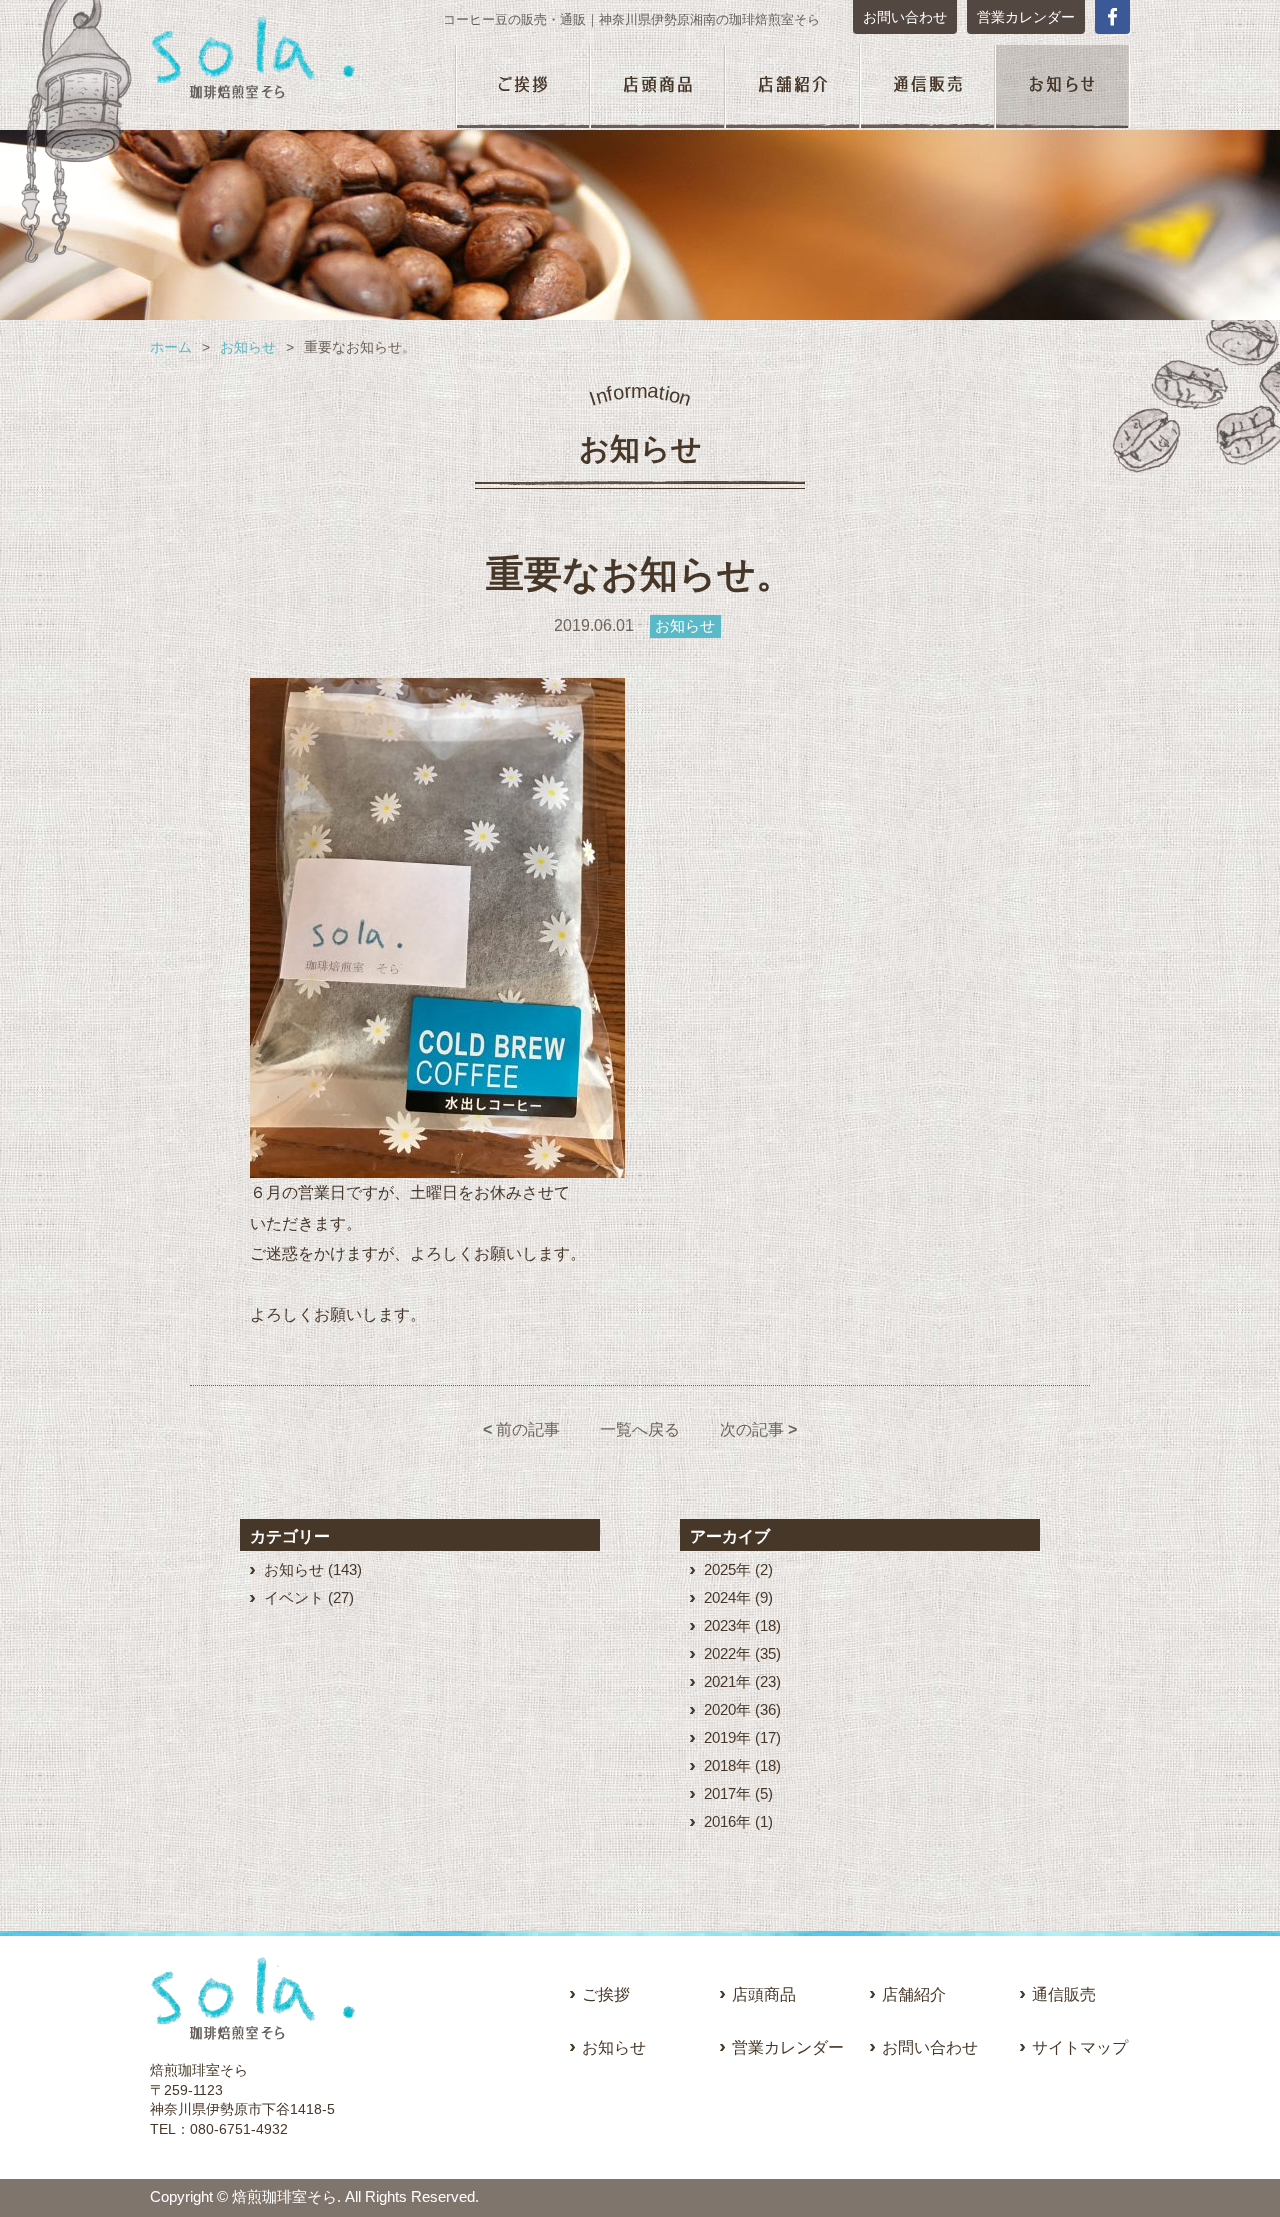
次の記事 (758, 1429)
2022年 (727, 1653)
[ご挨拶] (522, 87)
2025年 (727, 1569)
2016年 (727, 1821)
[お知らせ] (1062, 87)
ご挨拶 (606, 1994)
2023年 (727, 1625)
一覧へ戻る (640, 1429)
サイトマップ (1080, 2047)
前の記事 (521, 1429)
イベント (294, 1597)
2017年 (727, 1793)
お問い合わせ (905, 17)
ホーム (171, 347)
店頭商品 (764, 1994)
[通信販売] (927, 87)
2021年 (727, 1681)
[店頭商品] (657, 87)
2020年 (727, 1709)
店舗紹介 (914, 1994)
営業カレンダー (1026, 17)
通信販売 (1064, 1994)
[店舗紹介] (792, 87)
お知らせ (248, 347)
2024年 (727, 1597)
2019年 (727, 1737)
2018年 (727, 1765)
